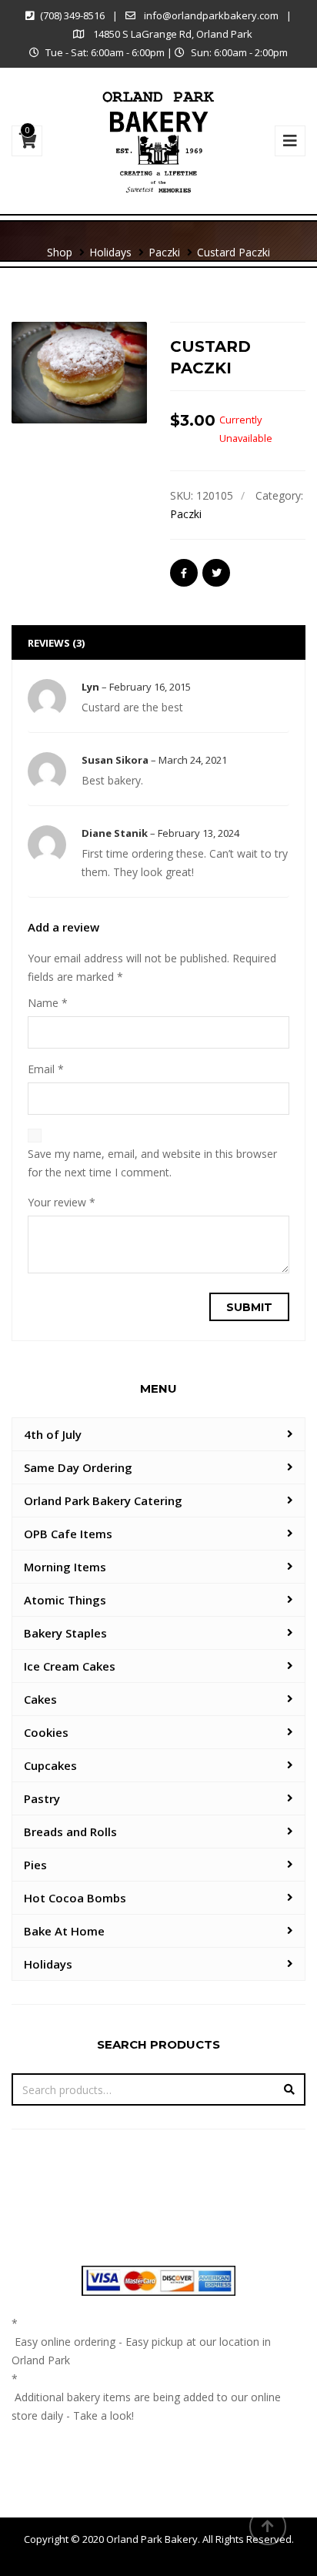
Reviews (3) (56, 643)
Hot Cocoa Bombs (75, 1898)
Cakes (40, 1699)
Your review (62, 1202)
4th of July (53, 1434)
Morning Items (65, 1567)
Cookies (46, 1732)
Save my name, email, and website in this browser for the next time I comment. (152, 1163)
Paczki (186, 514)
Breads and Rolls (70, 1832)
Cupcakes (50, 1765)
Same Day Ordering (78, 1467)
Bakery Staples (65, 1633)
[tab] (158, 642)
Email (46, 1069)
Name (48, 1003)
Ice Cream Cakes (70, 1666)
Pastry (42, 1798)
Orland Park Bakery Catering (103, 1500)
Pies (35, 1865)
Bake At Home (64, 1931)
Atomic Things (65, 1600)
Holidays (48, 1964)
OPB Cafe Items (68, 1534)
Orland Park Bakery (152, 2539)
